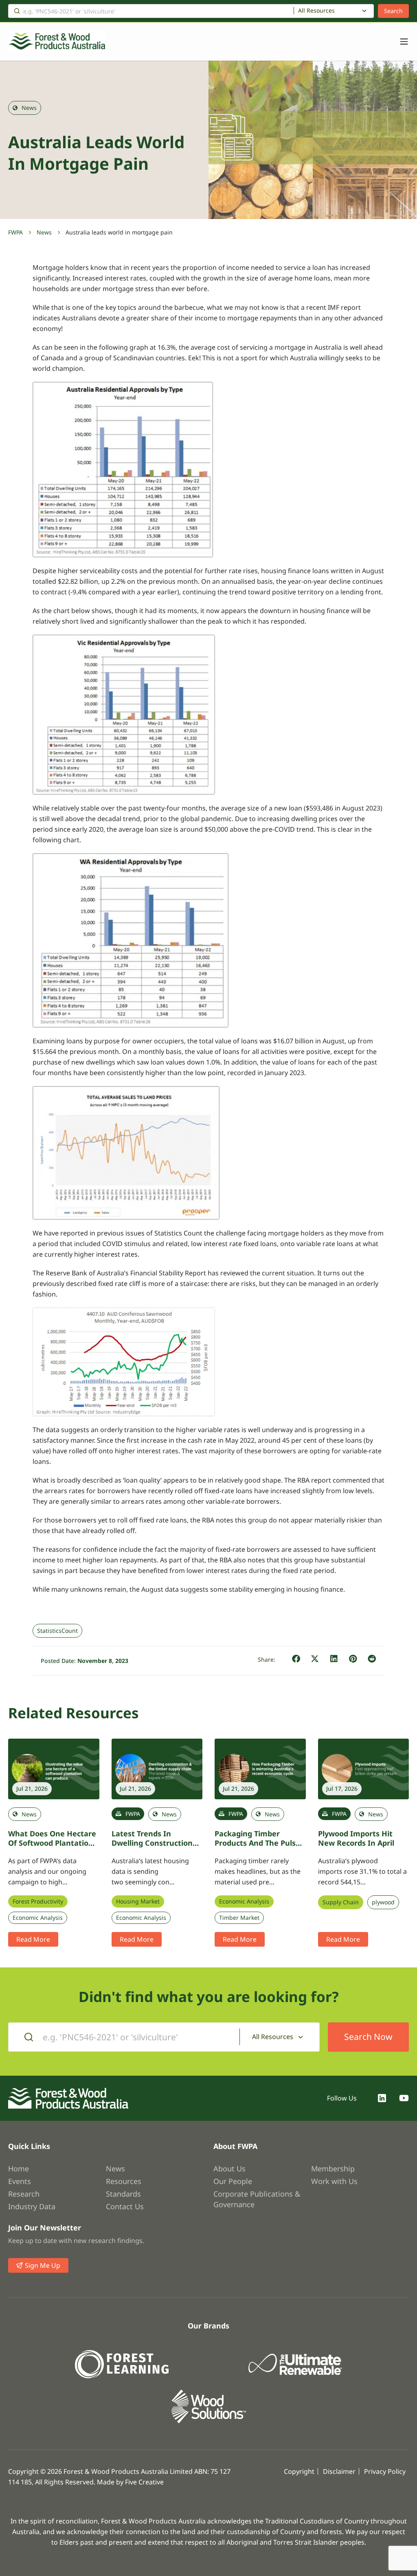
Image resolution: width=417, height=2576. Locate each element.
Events (20, 2181)
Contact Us (125, 2206)
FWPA (15, 232)
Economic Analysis (38, 1918)
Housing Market (138, 1901)
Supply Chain (341, 1902)
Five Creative (144, 2482)
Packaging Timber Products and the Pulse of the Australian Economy (257, 1847)
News (44, 232)
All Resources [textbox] (316, 11)
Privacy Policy (385, 2471)
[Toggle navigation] (400, 42)
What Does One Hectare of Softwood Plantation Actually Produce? (52, 1843)
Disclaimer (339, 2471)
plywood (383, 1902)
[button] (296, 1659)
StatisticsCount (57, 1631)
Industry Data (32, 2206)
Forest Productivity (38, 1901)
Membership (333, 2169)
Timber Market (239, 1918)
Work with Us (334, 2181)
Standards (123, 2194)
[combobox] (334, 11)
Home (19, 2169)
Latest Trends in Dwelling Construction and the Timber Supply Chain (153, 1847)
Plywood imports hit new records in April (356, 1838)
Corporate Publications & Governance (257, 2199)
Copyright (299, 2471)
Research (24, 2194)
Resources (124, 2181)
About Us (229, 2169)
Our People (233, 2181)
